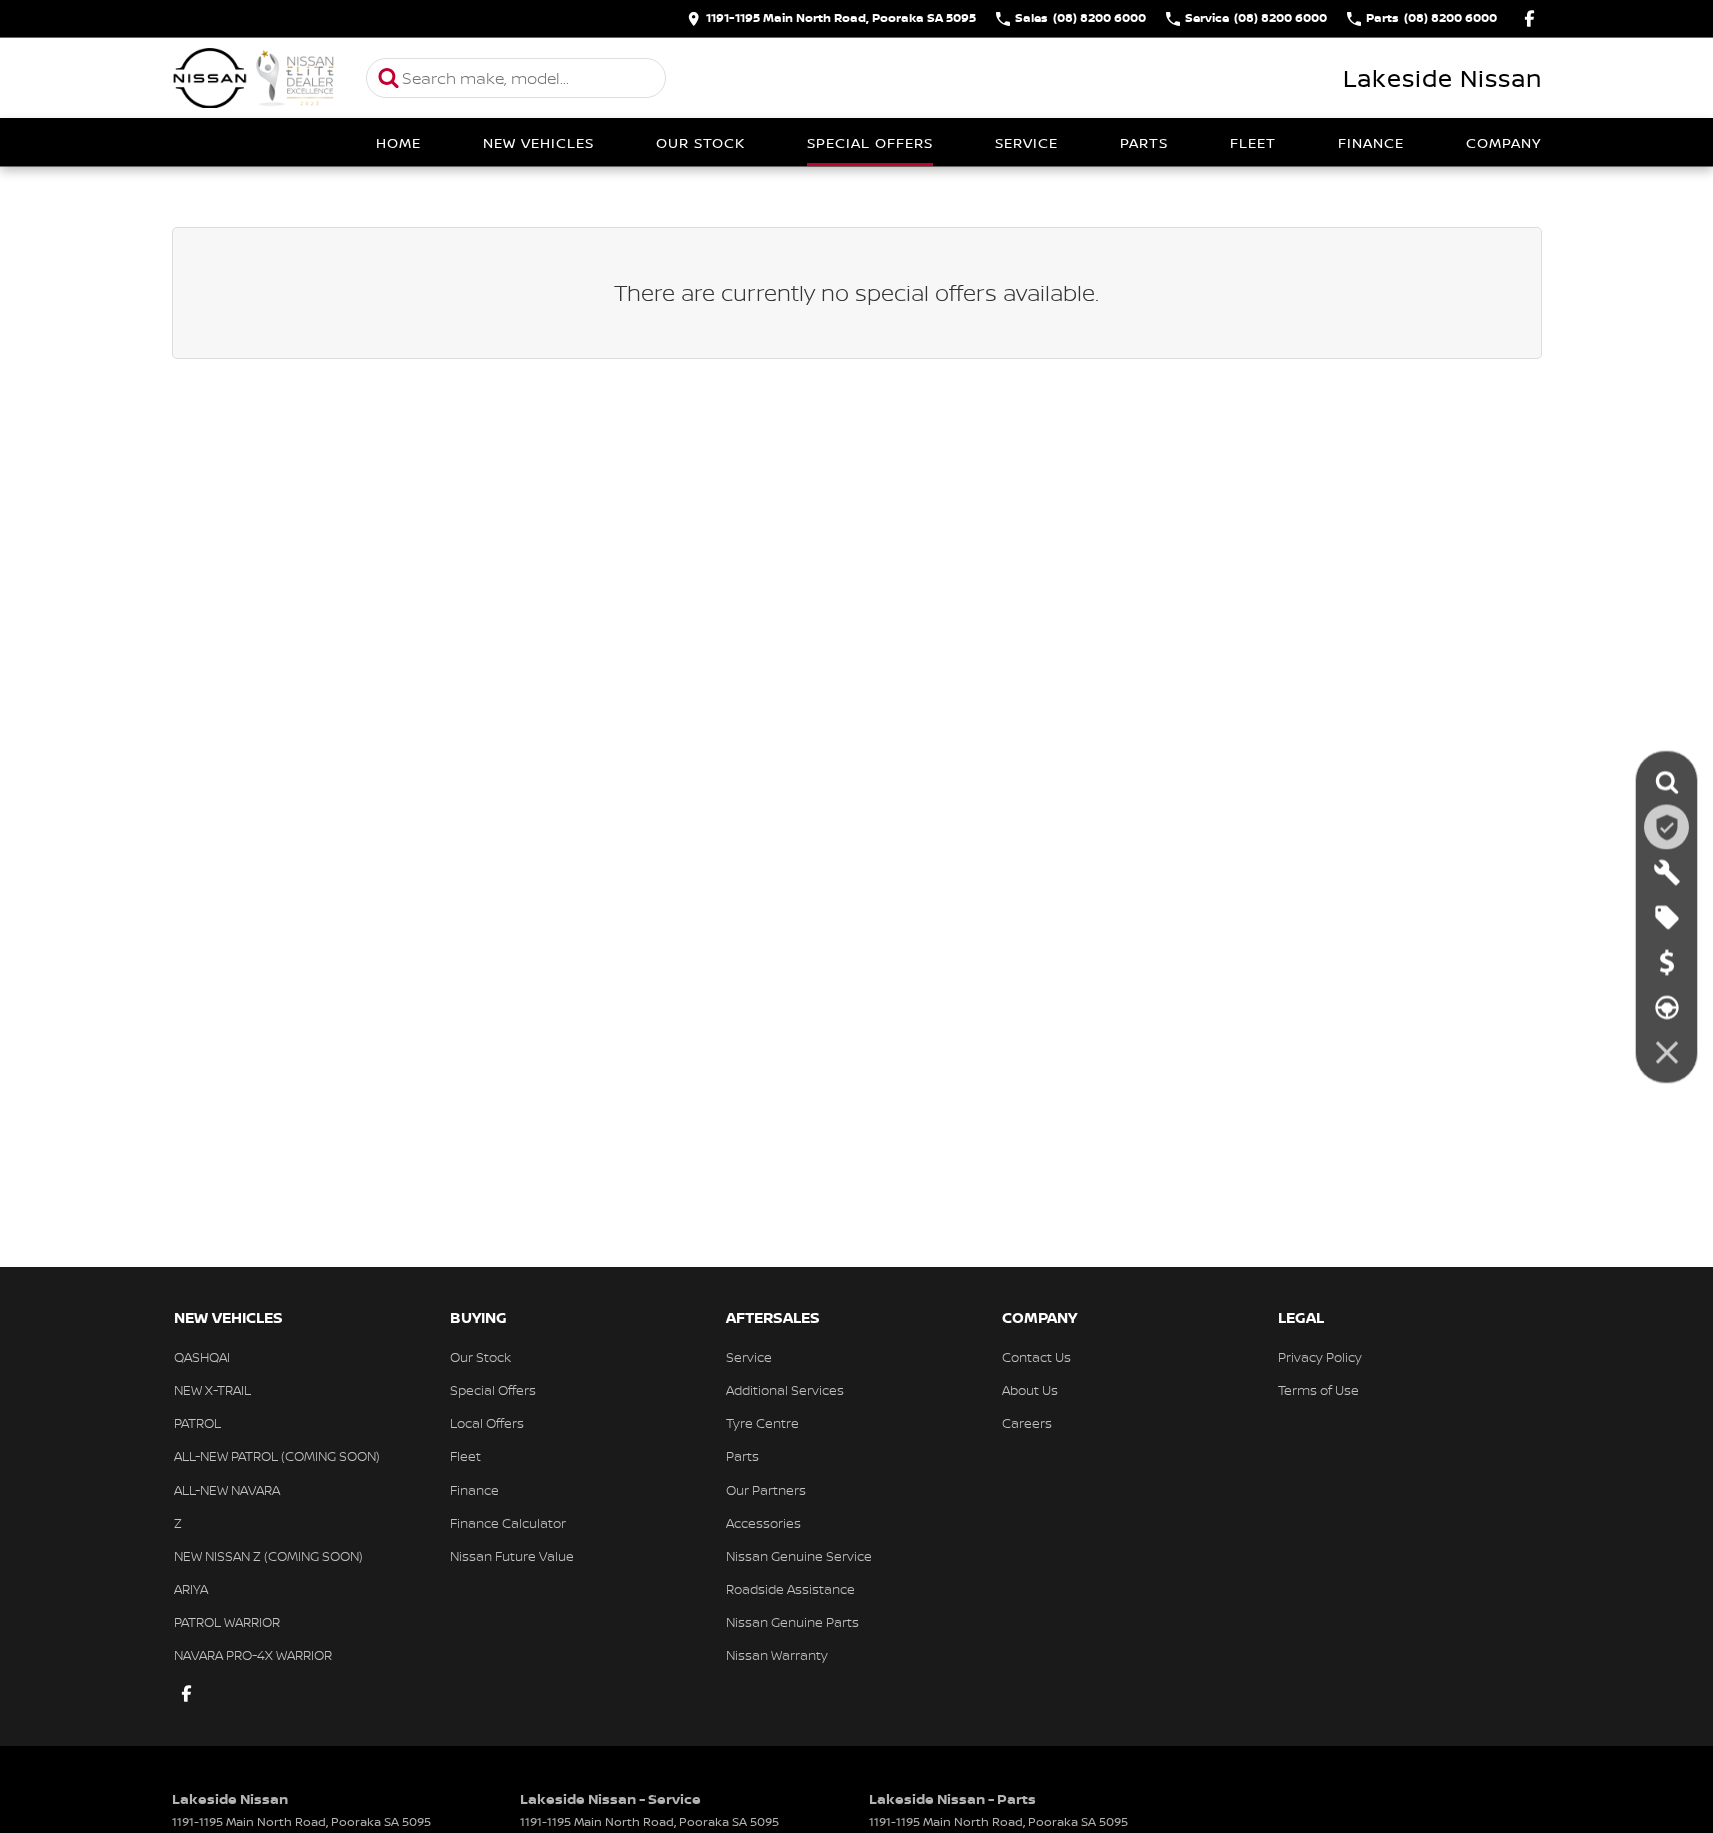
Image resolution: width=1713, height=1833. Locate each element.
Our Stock (700, 142)
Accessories (763, 1523)
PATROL (197, 1423)
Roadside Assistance (790, 1589)
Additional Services (785, 1390)
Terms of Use (1318, 1390)
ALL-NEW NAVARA (227, 1490)
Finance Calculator (508, 1523)
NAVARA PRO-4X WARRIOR (253, 1655)
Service (1026, 142)
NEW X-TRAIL (212, 1390)
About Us (1030, 1390)
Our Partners (766, 1490)
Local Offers (487, 1423)
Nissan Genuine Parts (792, 1622)
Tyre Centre (762, 1423)
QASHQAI (202, 1357)
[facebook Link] (1529, 18)
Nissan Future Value (512, 1556)
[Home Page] (254, 78)
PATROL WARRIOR (227, 1622)
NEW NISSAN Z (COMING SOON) (268, 1556)
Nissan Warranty (777, 1655)
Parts (1144, 142)
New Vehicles (538, 142)
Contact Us (1036, 1357)
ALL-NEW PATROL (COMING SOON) (277, 1456)
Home (398, 142)
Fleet (1253, 142)
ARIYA (191, 1589)
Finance (1371, 142)
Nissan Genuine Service (799, 1556)
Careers (1027, 1423)
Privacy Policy (1320, 1357)
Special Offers (870, 142)
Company (1503, 142)
